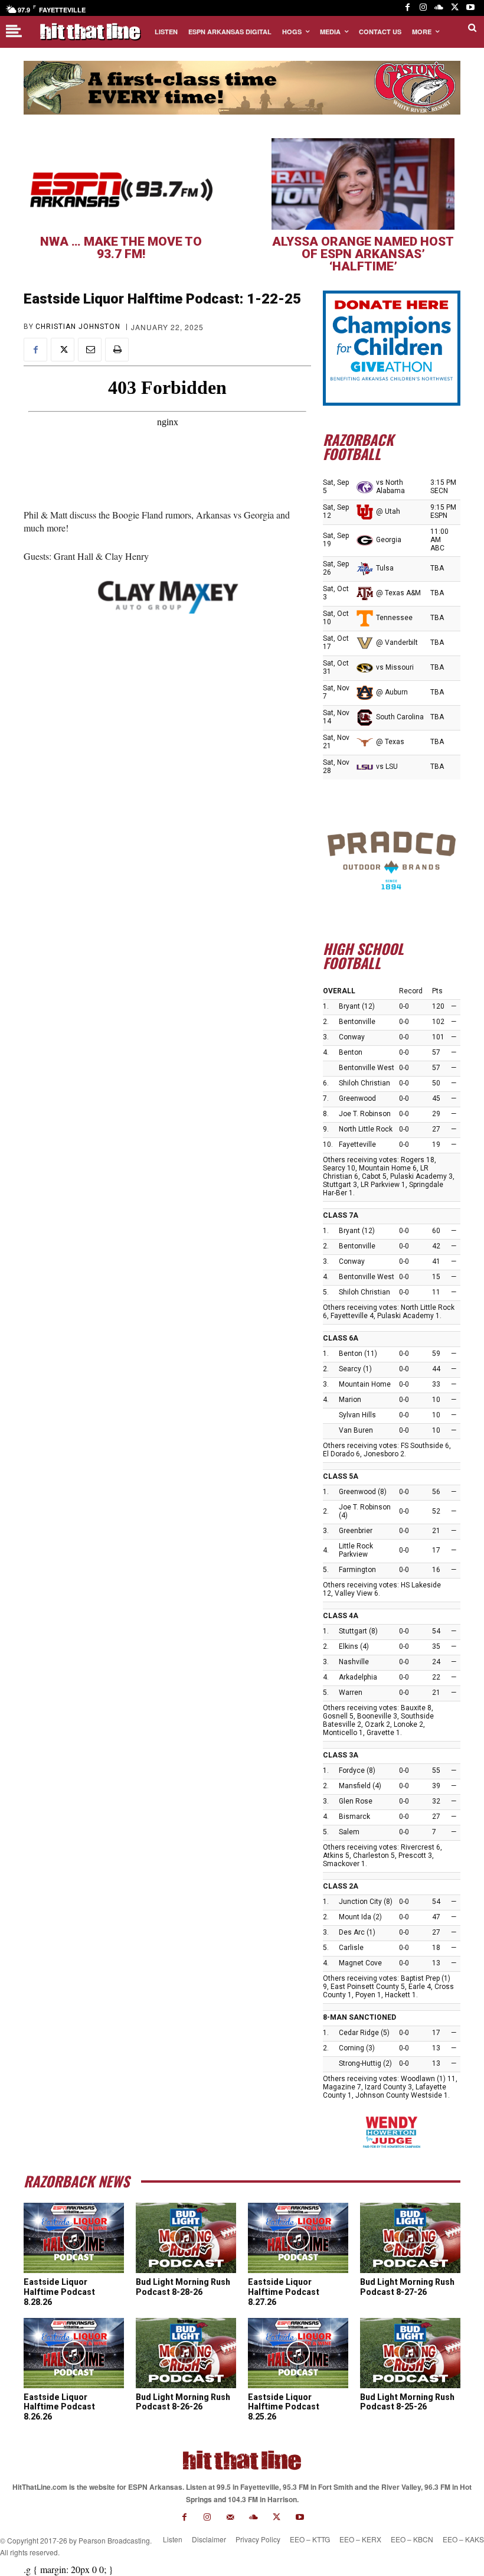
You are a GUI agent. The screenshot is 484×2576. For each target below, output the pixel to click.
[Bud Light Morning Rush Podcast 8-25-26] (410, 2353)
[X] (455, 8)
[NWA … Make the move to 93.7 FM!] (121, 184)
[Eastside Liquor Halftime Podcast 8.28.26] (74, 2238)
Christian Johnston (78, 327)
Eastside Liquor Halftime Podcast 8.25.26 (284, 2407)
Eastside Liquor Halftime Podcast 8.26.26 (59, 2407)
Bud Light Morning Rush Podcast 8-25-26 (407, 2402)
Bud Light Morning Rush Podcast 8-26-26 (183, 2402)
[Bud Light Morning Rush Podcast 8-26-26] (186, 2353)
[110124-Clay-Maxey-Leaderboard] (167, 596)
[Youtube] (470, 8)
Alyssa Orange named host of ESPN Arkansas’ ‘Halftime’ (363, 254)
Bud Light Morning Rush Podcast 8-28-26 (183, 2287)
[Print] (117, 350)
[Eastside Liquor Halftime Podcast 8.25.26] (298, 2353)
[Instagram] (423, 8)
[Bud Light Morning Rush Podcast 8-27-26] (410, 2238)
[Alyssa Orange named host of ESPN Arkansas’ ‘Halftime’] (363, 184)
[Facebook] (408, 8)
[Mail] (230, 2517)
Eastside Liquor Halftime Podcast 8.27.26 (284, 2292)
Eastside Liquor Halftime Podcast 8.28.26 (59, 2292)
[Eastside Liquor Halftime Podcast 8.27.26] (298, 2238)
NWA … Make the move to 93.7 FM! (121, 248)
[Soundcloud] (439, 8)
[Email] (90, 350)
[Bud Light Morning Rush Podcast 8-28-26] (186, 2238)
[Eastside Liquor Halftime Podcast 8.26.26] (74, 2353)
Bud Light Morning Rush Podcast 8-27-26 (407, 2287)
